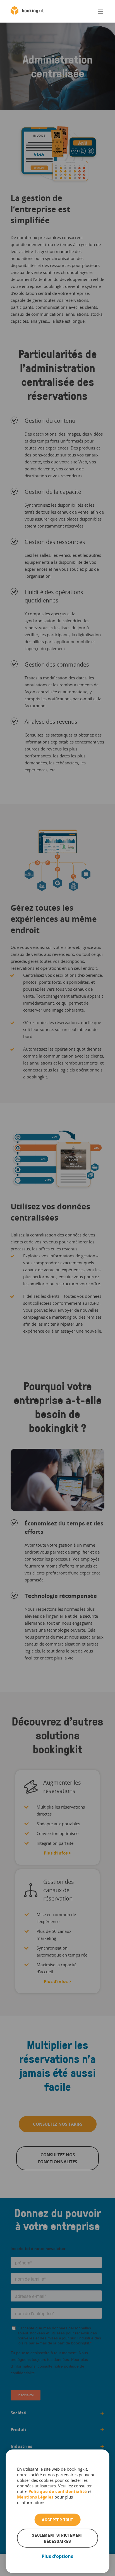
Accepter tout (57, 2520)
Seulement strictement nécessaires (57, 2538)
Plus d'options (57, 2556)
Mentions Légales (35, 2497)
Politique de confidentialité (58, 2491)
